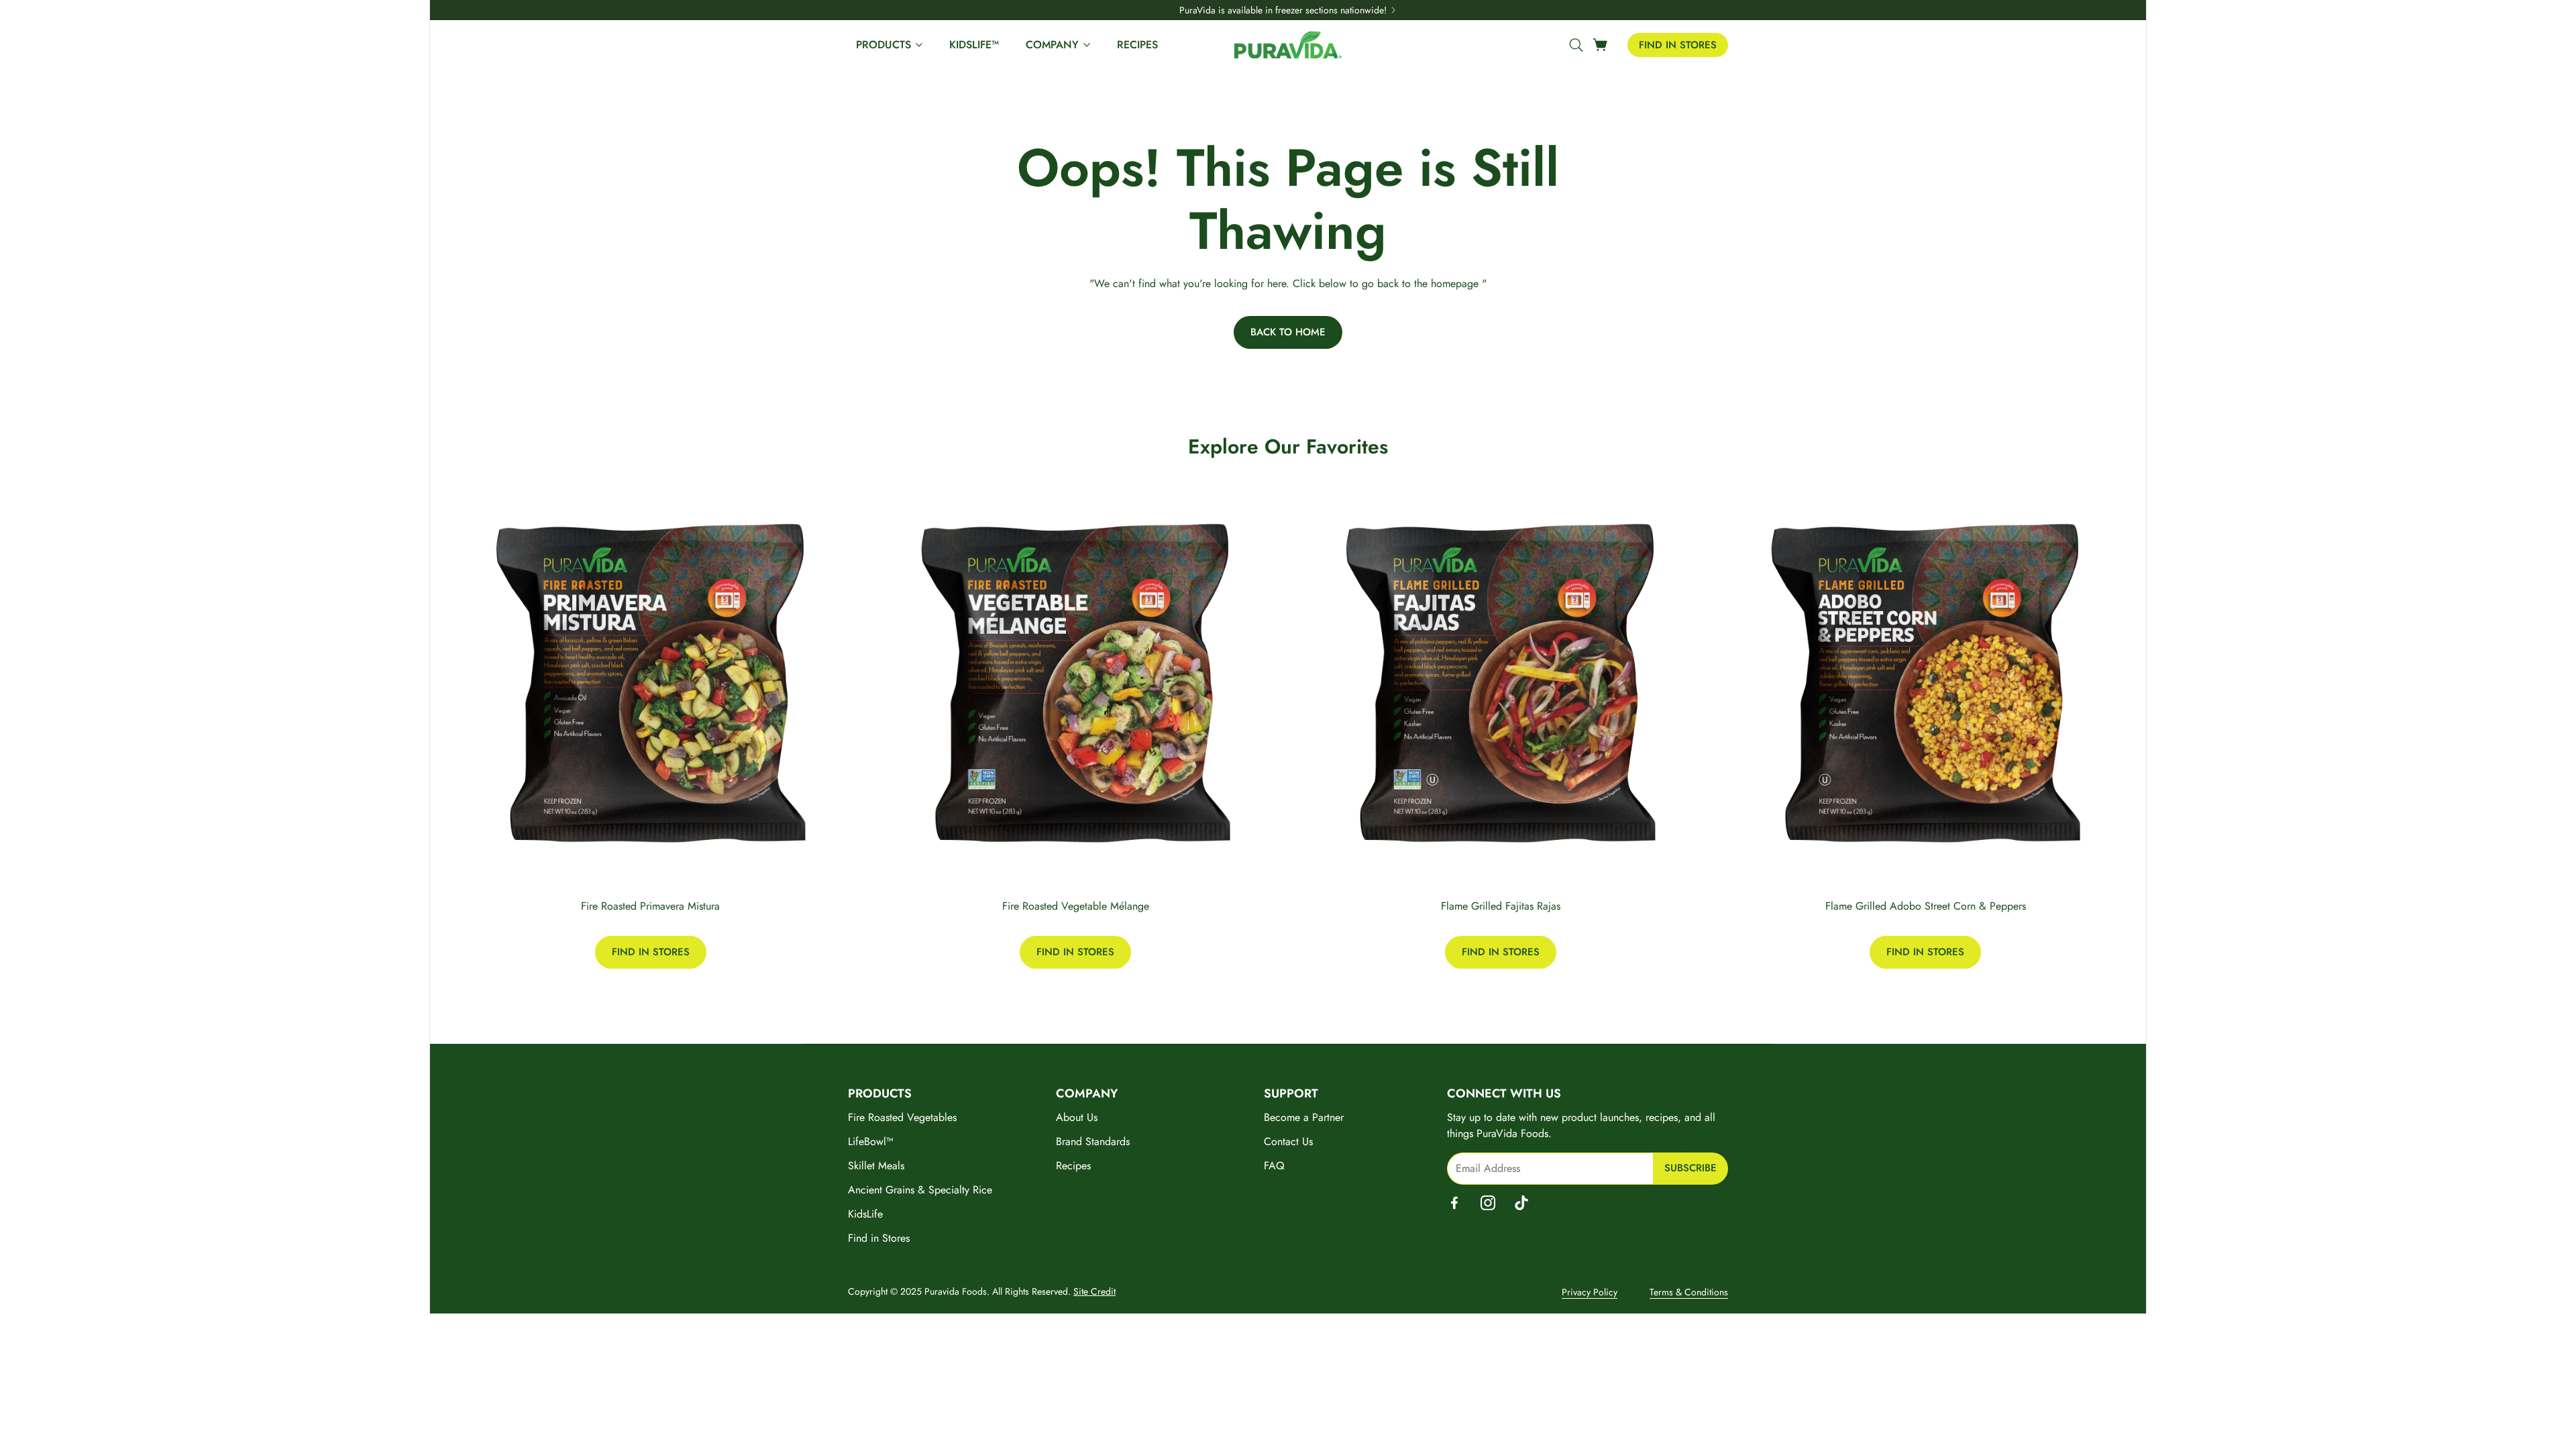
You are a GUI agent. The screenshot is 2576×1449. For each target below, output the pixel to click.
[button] (1574, 45)
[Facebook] (1454, 1203)
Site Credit (1094, 1291)
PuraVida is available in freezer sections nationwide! (1283, 10)
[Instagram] (1488, 1203)
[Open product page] (651, 684)
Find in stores (1678, 45)
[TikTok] (1521, 1203)
